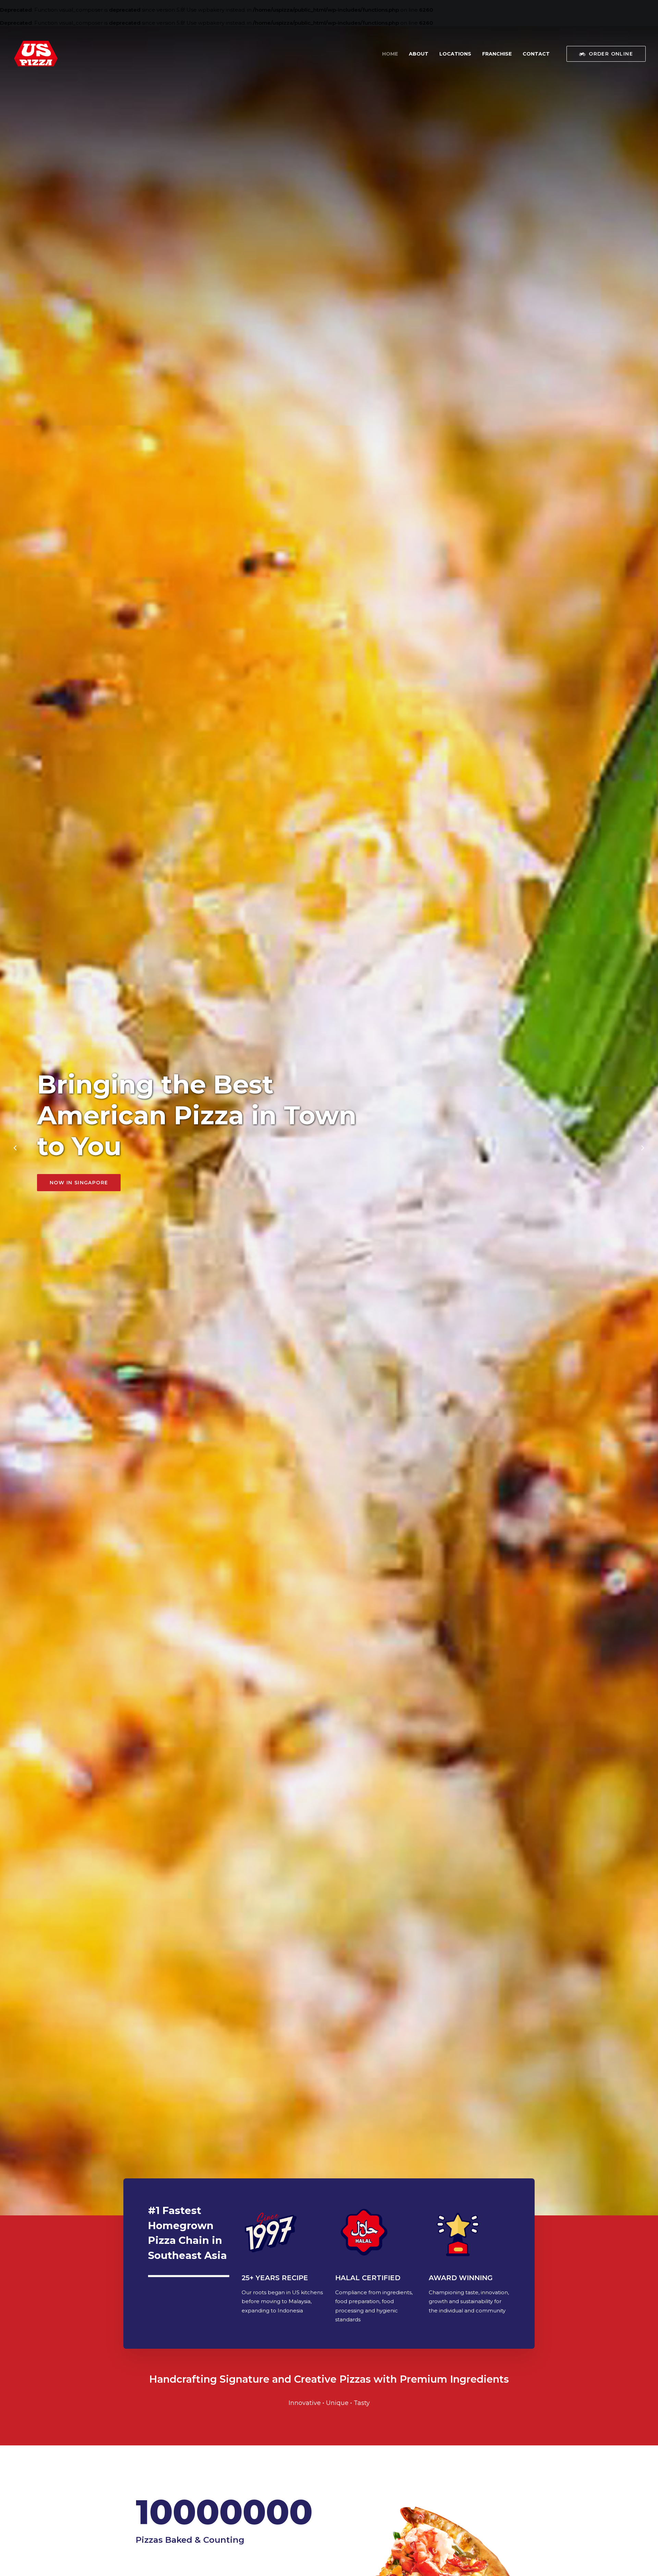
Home (390, 54)
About (419, 54)
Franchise (497, 54)
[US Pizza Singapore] (36, 54)
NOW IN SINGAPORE (79, 1183)
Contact (536, 54)
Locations (455, 54)
